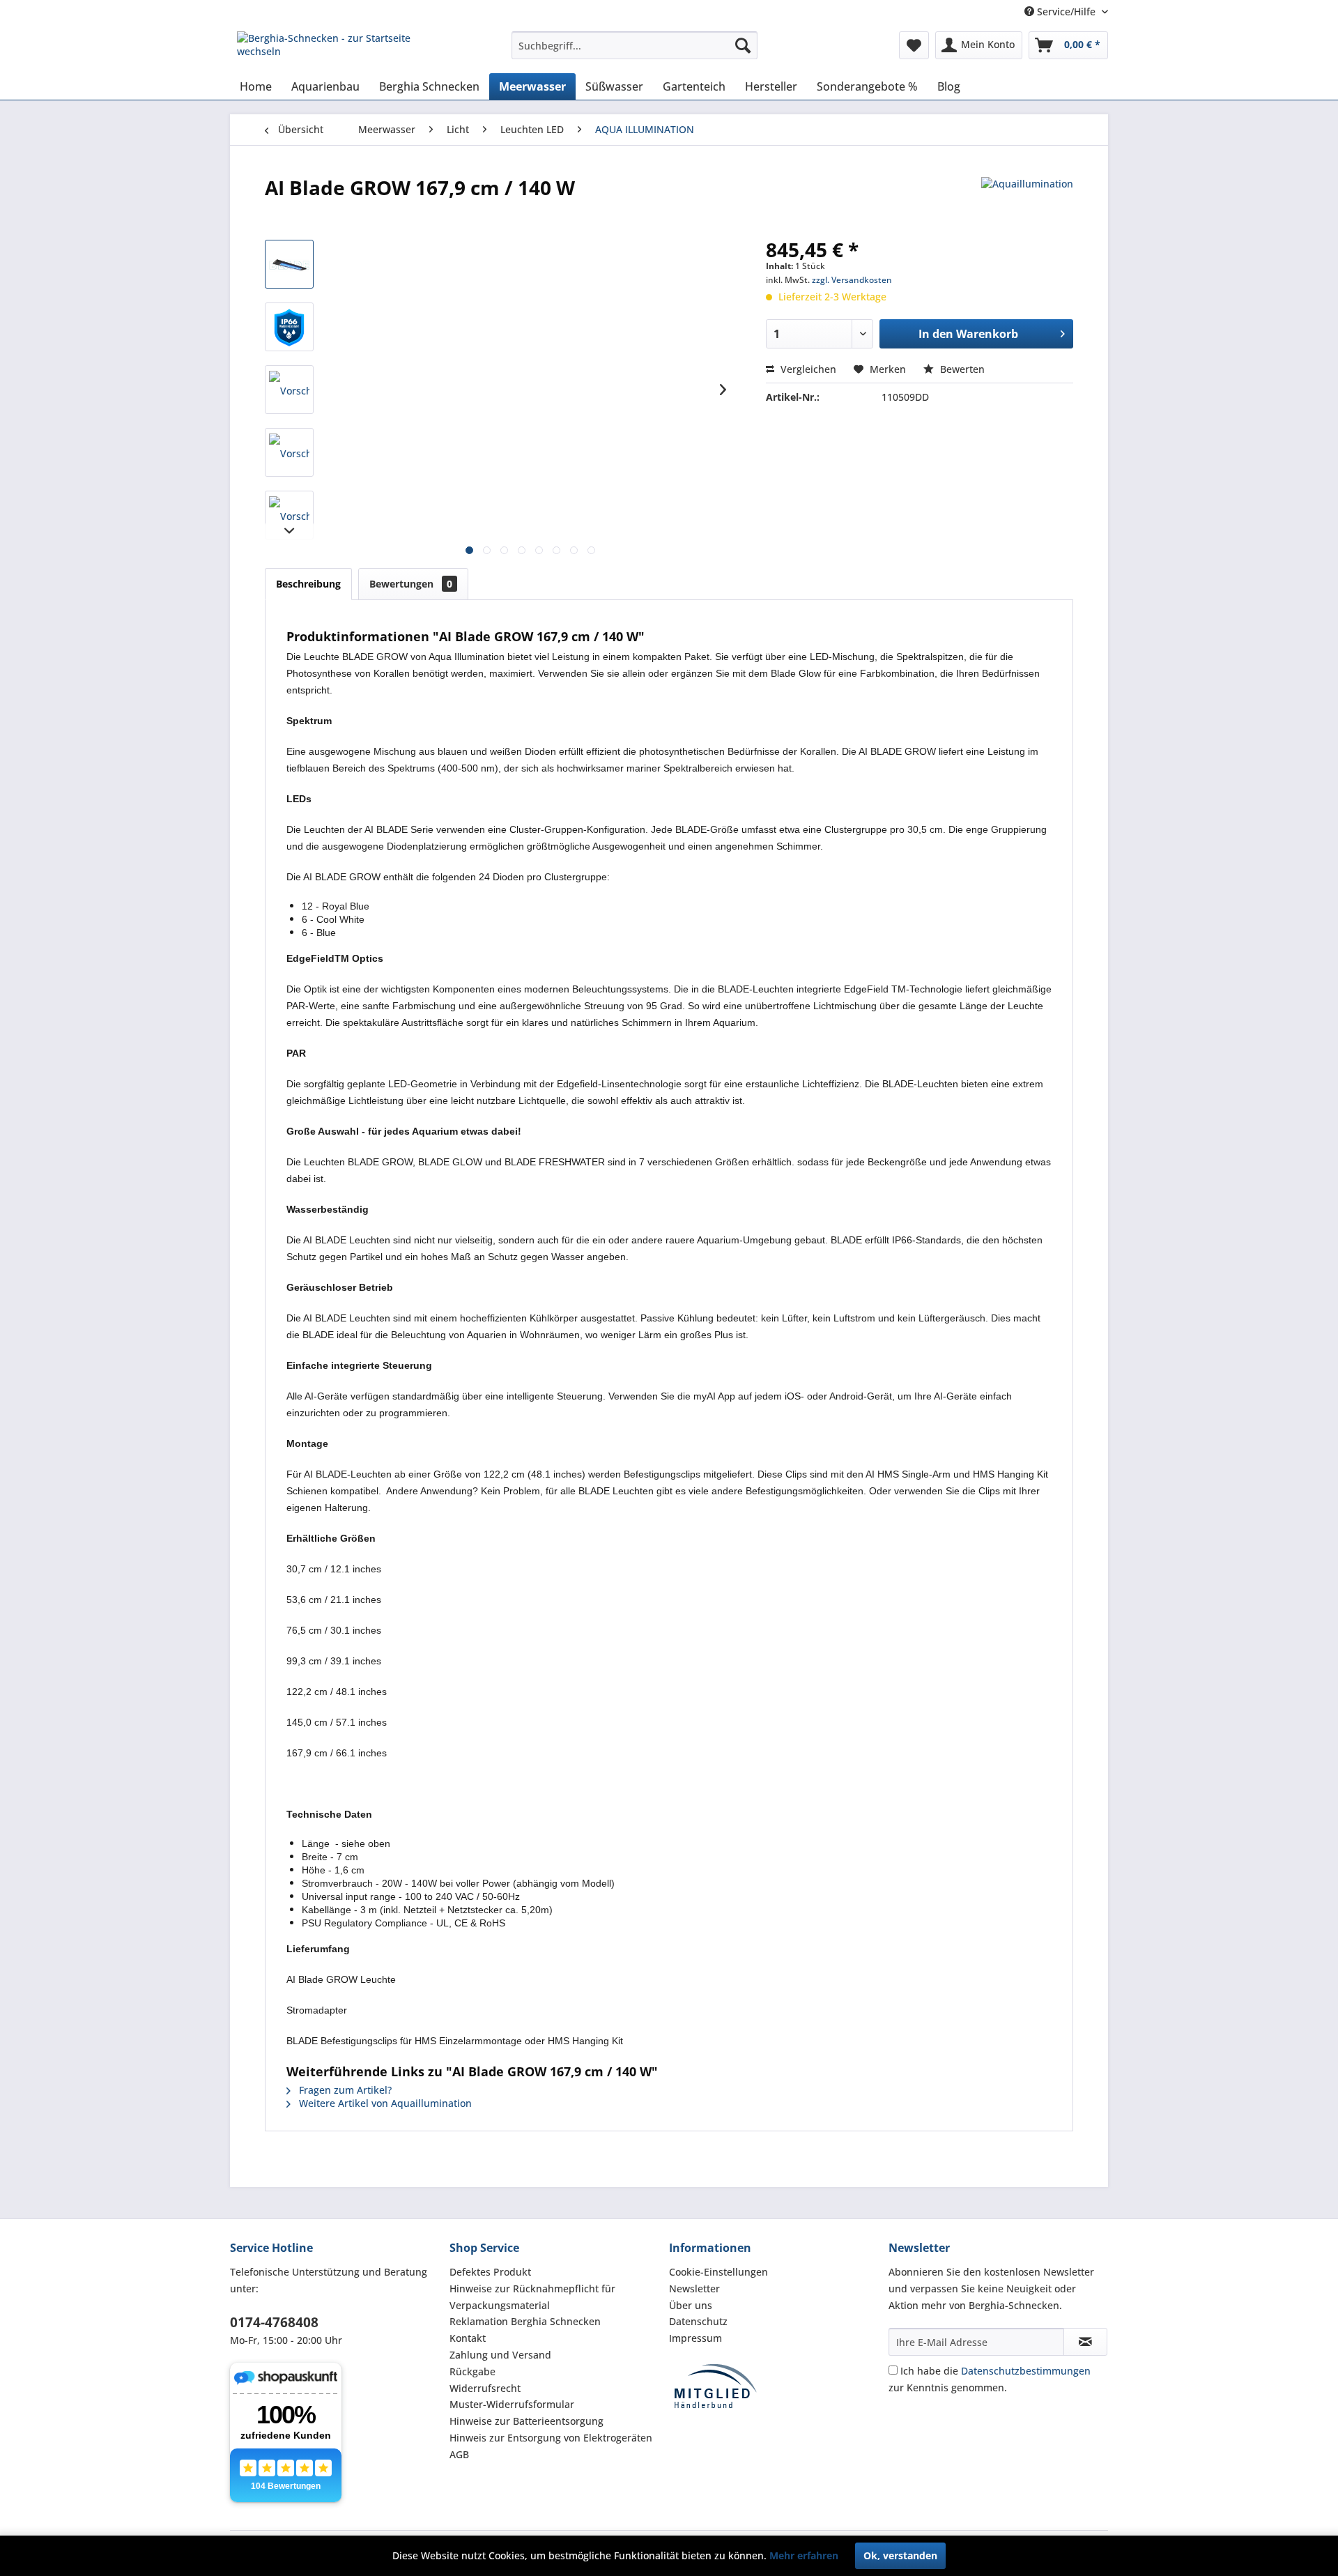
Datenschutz (698, 2321)
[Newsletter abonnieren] (1085, 2342)
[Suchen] (743, 45)
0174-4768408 (274, 2322)
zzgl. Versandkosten (852, 280)
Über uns (691, 2305)
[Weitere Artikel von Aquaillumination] (1027, 201)
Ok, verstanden (900, 2555)
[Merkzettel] (914, 45)
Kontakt (468, 2338)
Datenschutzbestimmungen (1026, 2371)
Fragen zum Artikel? (344, 2090)
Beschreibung (308, 584)
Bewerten (961, 369)
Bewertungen (411, 584)
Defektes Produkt (490, 2272)
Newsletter (694, 2288)
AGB (459, 2454)
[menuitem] (635, 45)
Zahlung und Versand (500, 2355)
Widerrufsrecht (485, 2388)
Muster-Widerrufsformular (512, 2404)
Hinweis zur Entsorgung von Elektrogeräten (551, 2438)
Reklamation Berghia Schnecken (525, 2321)
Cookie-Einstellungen (718, 2272)
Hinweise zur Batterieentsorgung (526, 2421)
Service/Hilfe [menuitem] (1066, 11)
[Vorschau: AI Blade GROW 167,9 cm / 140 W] (289, 264)
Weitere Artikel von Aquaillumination (384, 2103)
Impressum (695, 2338)
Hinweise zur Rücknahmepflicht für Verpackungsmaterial (532, 2297)
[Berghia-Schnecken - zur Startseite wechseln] (342, 49)
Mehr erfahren (804, 2555)
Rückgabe (472, 2371)
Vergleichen (807, 369)
